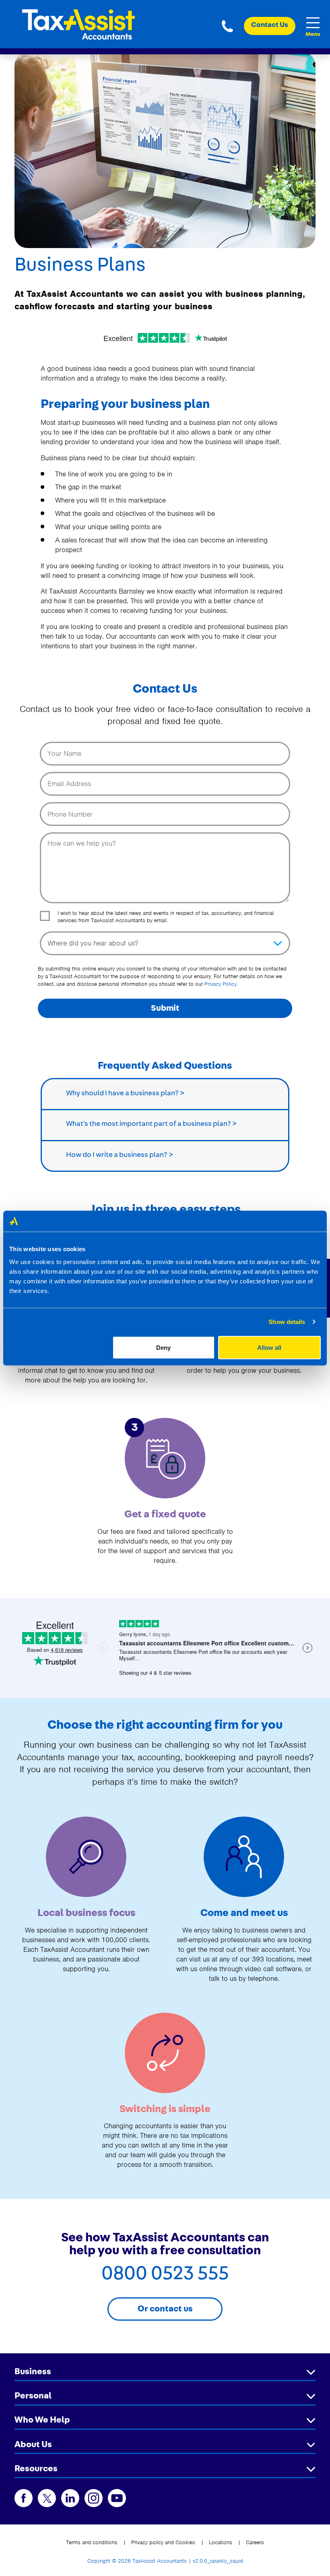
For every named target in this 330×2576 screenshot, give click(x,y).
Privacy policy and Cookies (163, 2542)
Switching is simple (165, 2109)
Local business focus (86, 1913)
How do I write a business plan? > (120, 1155)
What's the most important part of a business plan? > (151, 1124)
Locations (221, 2542)
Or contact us (165, 2309)
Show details (287, 1322)
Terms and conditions (92, 2542)
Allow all (269, 1347)
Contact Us (270, 25)
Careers (255, 2542)
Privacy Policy (221, 984)
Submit (165, 1008)
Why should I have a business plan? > (125, 1093)
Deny (163, 1347)
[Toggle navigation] (313, 23)
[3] (165, 1458)
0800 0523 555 (227, 26)
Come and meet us (244, 1913)
